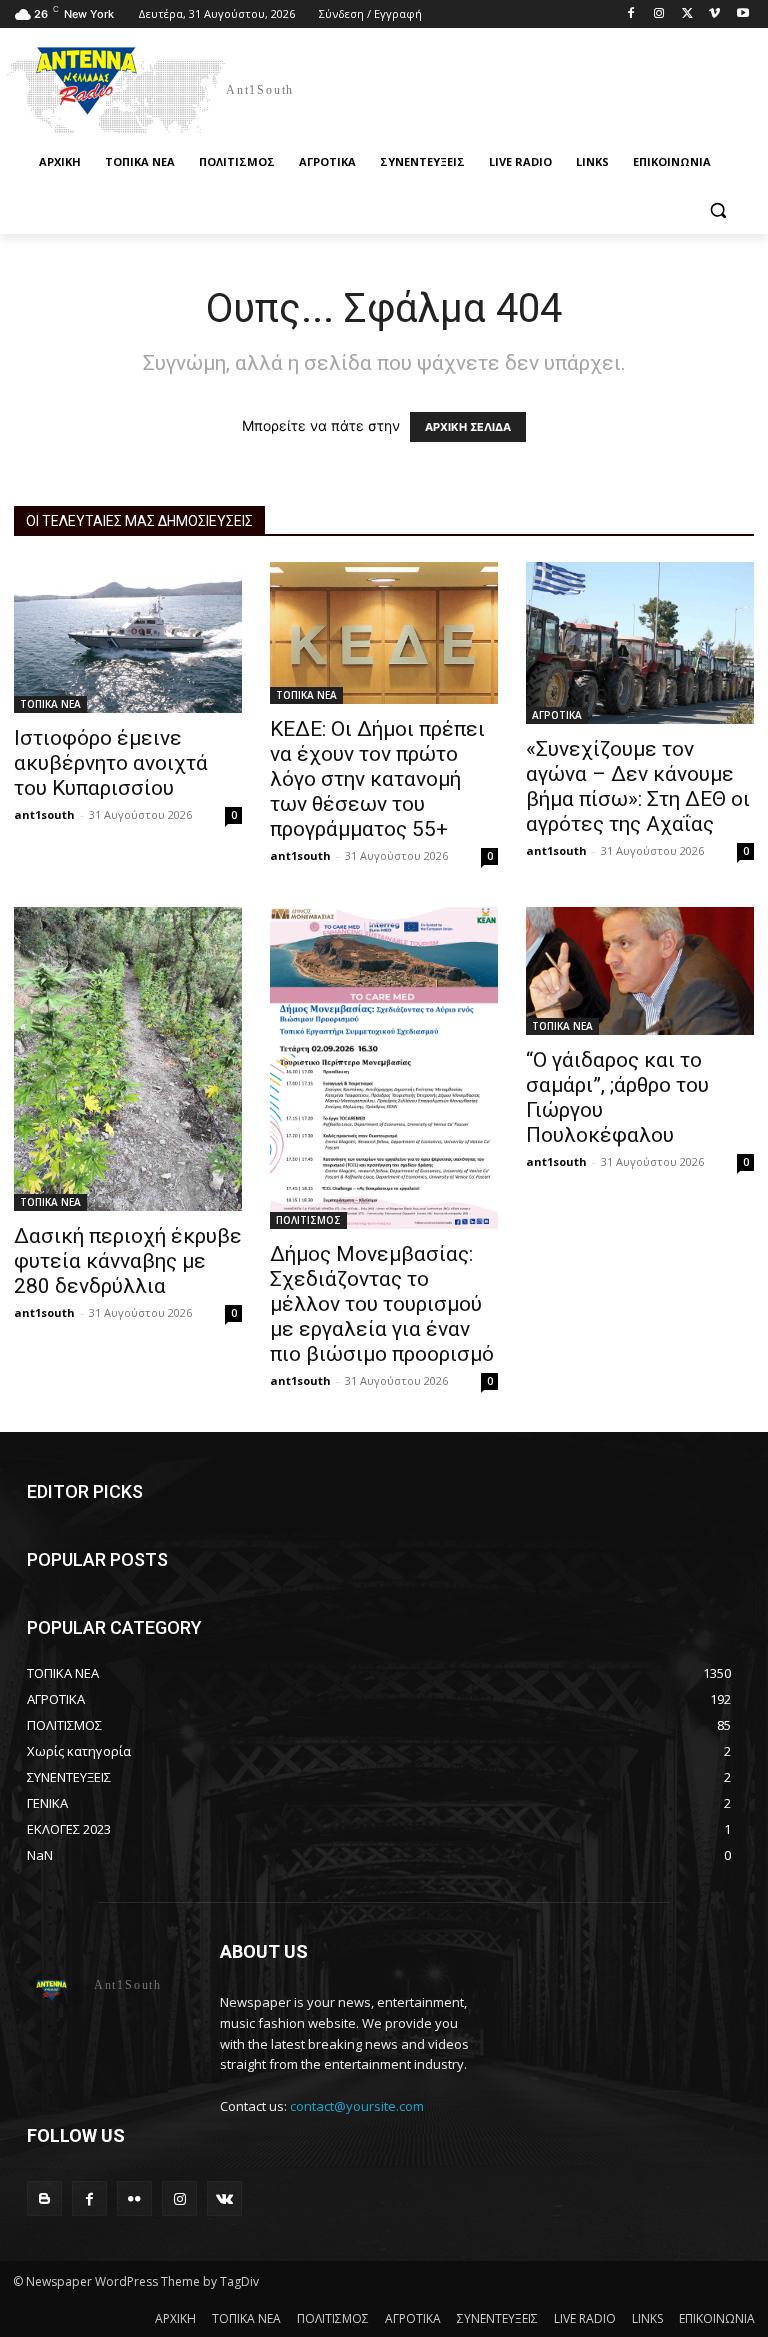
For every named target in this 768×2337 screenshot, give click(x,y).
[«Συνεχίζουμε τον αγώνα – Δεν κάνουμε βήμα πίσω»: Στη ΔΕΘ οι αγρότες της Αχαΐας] (640, 643)
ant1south (44, 814)
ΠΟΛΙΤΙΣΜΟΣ (308, 1220)
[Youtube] (742, 14)
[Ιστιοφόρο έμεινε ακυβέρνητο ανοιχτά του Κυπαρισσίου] (128, 637)
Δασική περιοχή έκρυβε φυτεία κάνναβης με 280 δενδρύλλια (128, 1261)
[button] (717, 210)
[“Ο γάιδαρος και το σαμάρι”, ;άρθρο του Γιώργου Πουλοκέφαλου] (640, 971)
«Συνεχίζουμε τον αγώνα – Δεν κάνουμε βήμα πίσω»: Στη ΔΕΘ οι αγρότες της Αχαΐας (638, 786)
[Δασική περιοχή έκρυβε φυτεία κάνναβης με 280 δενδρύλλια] (128, 1059)
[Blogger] (44, 2198)
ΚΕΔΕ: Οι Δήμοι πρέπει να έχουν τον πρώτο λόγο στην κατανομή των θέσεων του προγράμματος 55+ (377, 779)
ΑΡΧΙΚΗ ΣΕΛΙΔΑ (468, 427)
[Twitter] (687, 14)
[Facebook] (631, 14)
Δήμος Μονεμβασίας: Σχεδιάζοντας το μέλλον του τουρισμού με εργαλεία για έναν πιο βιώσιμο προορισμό (382, 1304)
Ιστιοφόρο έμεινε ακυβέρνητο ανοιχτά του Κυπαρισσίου (111, 763)
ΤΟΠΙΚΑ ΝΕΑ (50, 704)
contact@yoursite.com (357, 2106)
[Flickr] (134, 2198)
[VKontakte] (224, 2198)
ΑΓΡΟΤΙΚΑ (557, 715)
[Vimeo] (714, 14)
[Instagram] (659, 14)
